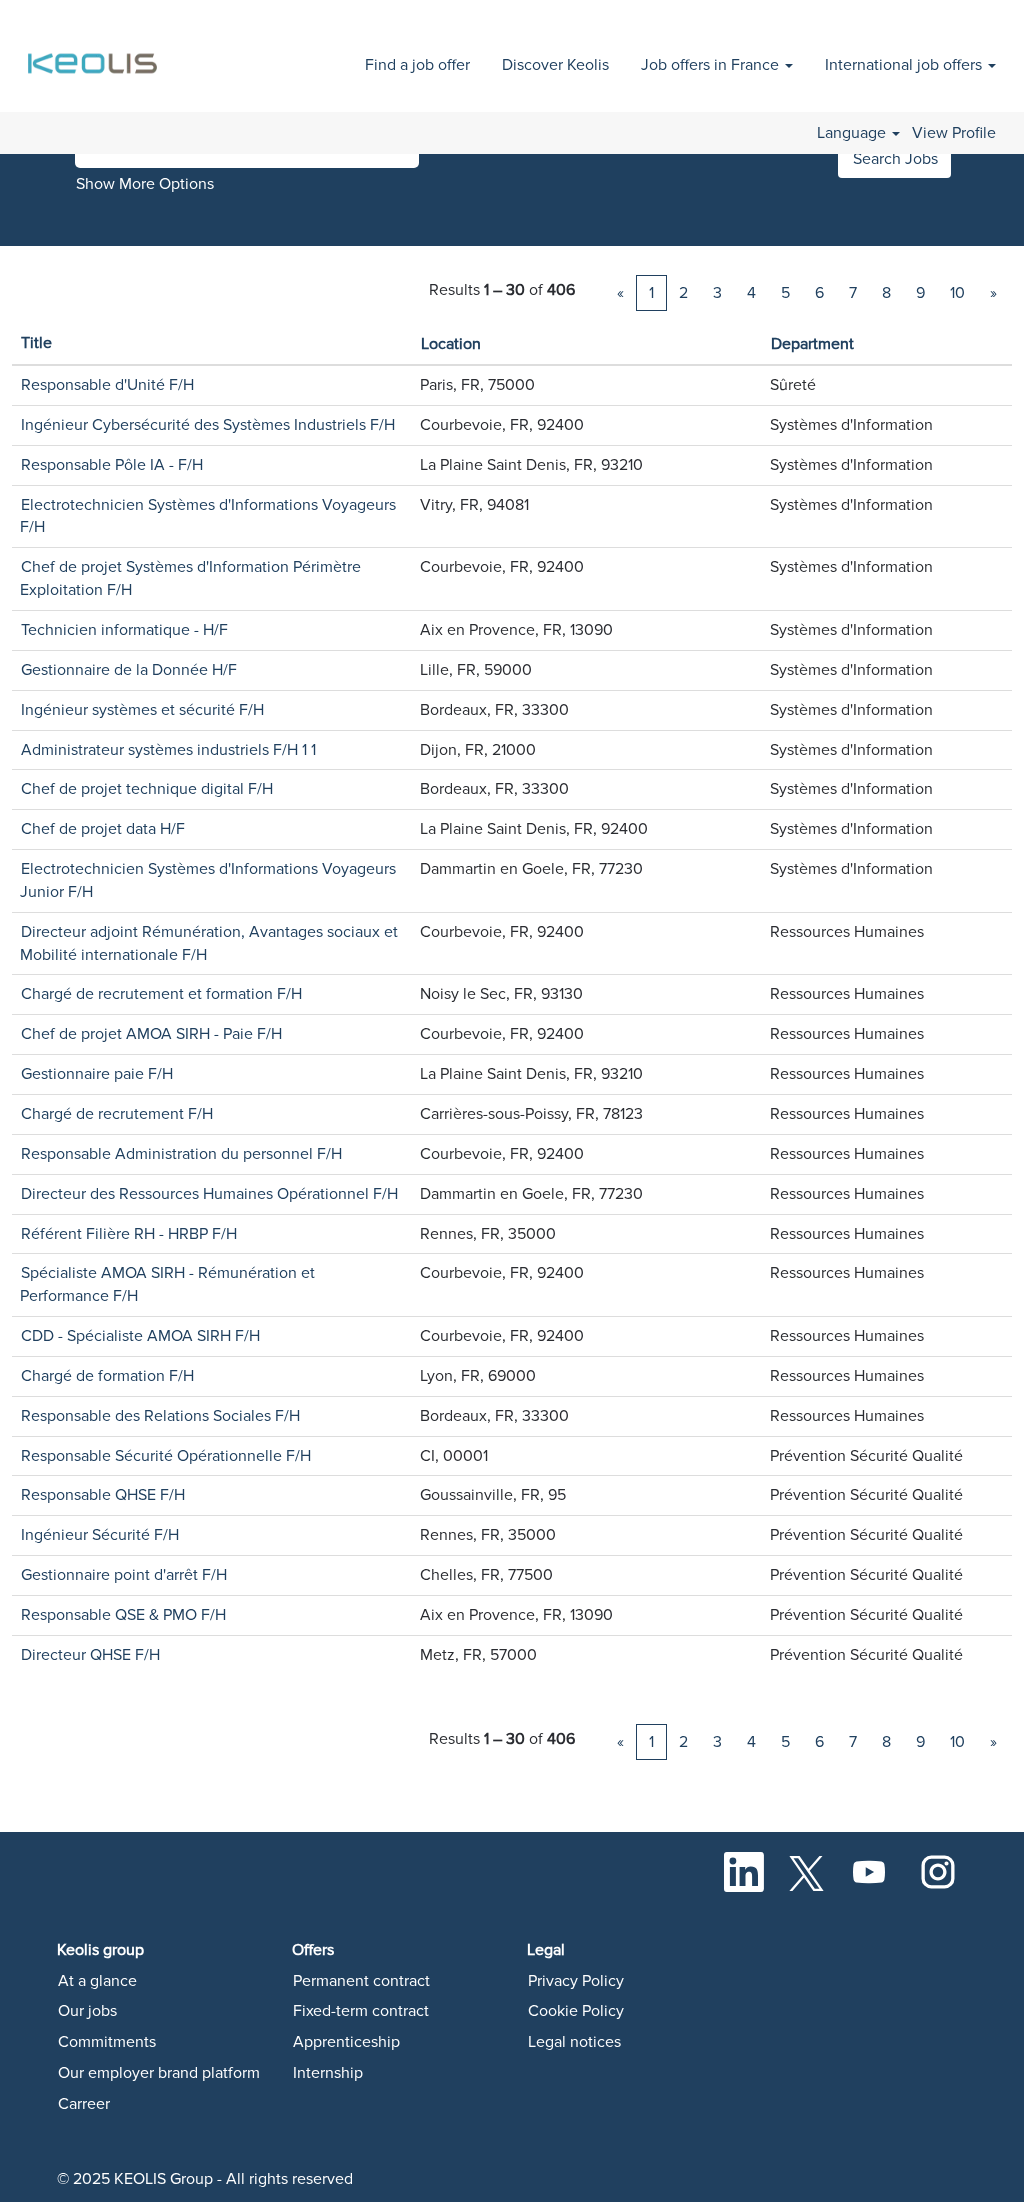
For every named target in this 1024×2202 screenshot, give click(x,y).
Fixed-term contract (361, 2011)
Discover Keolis (555, 65)
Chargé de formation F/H (107, 1376)
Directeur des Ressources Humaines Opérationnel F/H (209, 1194)
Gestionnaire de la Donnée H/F (129, 670)
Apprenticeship (346, 2042)
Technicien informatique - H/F (124, 630)
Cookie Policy (576, 2011)
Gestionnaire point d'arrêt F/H (124, 1575)
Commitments (107, 2042)
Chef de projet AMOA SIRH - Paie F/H (151, 1034)
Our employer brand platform (159, 2073)
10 (957, 293)
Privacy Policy (576, 1981)
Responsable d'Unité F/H (107, 385)
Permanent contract (361, 1981)
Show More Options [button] (145, 184)
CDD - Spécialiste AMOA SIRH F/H (140, 1336)
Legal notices (574, 2042)
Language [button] (853, 133)
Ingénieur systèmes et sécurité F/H (142, 710)
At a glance (97, 1981)
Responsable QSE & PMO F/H (123, 1615)
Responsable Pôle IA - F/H (112, 465)
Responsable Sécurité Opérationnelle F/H (166, 1456)
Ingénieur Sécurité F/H (100, 1535)
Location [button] (451, 344)
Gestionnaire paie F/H (97, 1074)
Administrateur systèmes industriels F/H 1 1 (168, 750)
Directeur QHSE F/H (90, 1655)
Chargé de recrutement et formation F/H (161, 994)
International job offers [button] (905, 65)
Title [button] (36, 343)
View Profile (954, 133)
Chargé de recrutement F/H (117, 1114)
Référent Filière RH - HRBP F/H (129, 1234)
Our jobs (87, 2011)
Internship (328, 2073)
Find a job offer (417, 65)
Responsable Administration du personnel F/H (181, 1154)
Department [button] (812, 344)
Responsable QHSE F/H (103, 1495)
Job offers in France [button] (712, 65)
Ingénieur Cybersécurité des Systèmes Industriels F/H (208, 425)
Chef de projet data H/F (103, 829)
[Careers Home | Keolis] (95, 52)
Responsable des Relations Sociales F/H (160, 1416)
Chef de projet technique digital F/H (147, 789)
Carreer (84, 2104)
